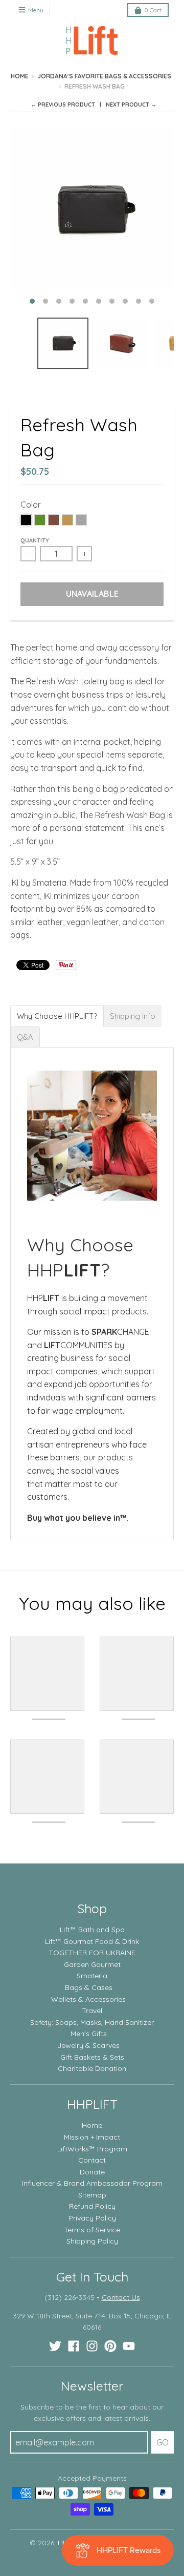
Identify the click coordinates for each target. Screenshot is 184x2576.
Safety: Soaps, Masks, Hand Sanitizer (92, 2022)
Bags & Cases (89, 1987)
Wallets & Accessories (88, 1999)
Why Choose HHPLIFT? (57, 1016)
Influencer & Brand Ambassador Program (92, 2183)
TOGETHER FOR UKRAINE (92, 1953)
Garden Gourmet (92, 1964)
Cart (153, 10)
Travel (92, 2010)
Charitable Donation (92, 2068)
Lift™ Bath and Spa (92, 1930)
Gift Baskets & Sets (92, 2057)
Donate (92, 2172)
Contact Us (121, 2297)
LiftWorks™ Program (92, 2149)
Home (20, 76)
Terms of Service (92, 2230)
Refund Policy (92, 2206)
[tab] (57, 1016)
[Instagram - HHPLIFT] (92, 2346)
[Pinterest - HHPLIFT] (110, 2346)
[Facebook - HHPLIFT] (74, 2346)
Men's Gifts (89, 2034)
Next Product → (131, 104)
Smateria (92, 1976)
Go (163, 2442)
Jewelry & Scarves (88, 2045)
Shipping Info (133, 1016)
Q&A (25, 1037)
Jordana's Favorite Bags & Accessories (104, 76)
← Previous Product (63, 104)
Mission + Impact (92, 2137)
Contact (92, 2160)
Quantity (35, 540)
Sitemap (92, 2195)
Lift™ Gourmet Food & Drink (92, 1941)
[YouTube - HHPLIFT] (129, 2346)
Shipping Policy (92, 2241)
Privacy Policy (92, 2218)
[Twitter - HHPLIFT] (55, 2346)
